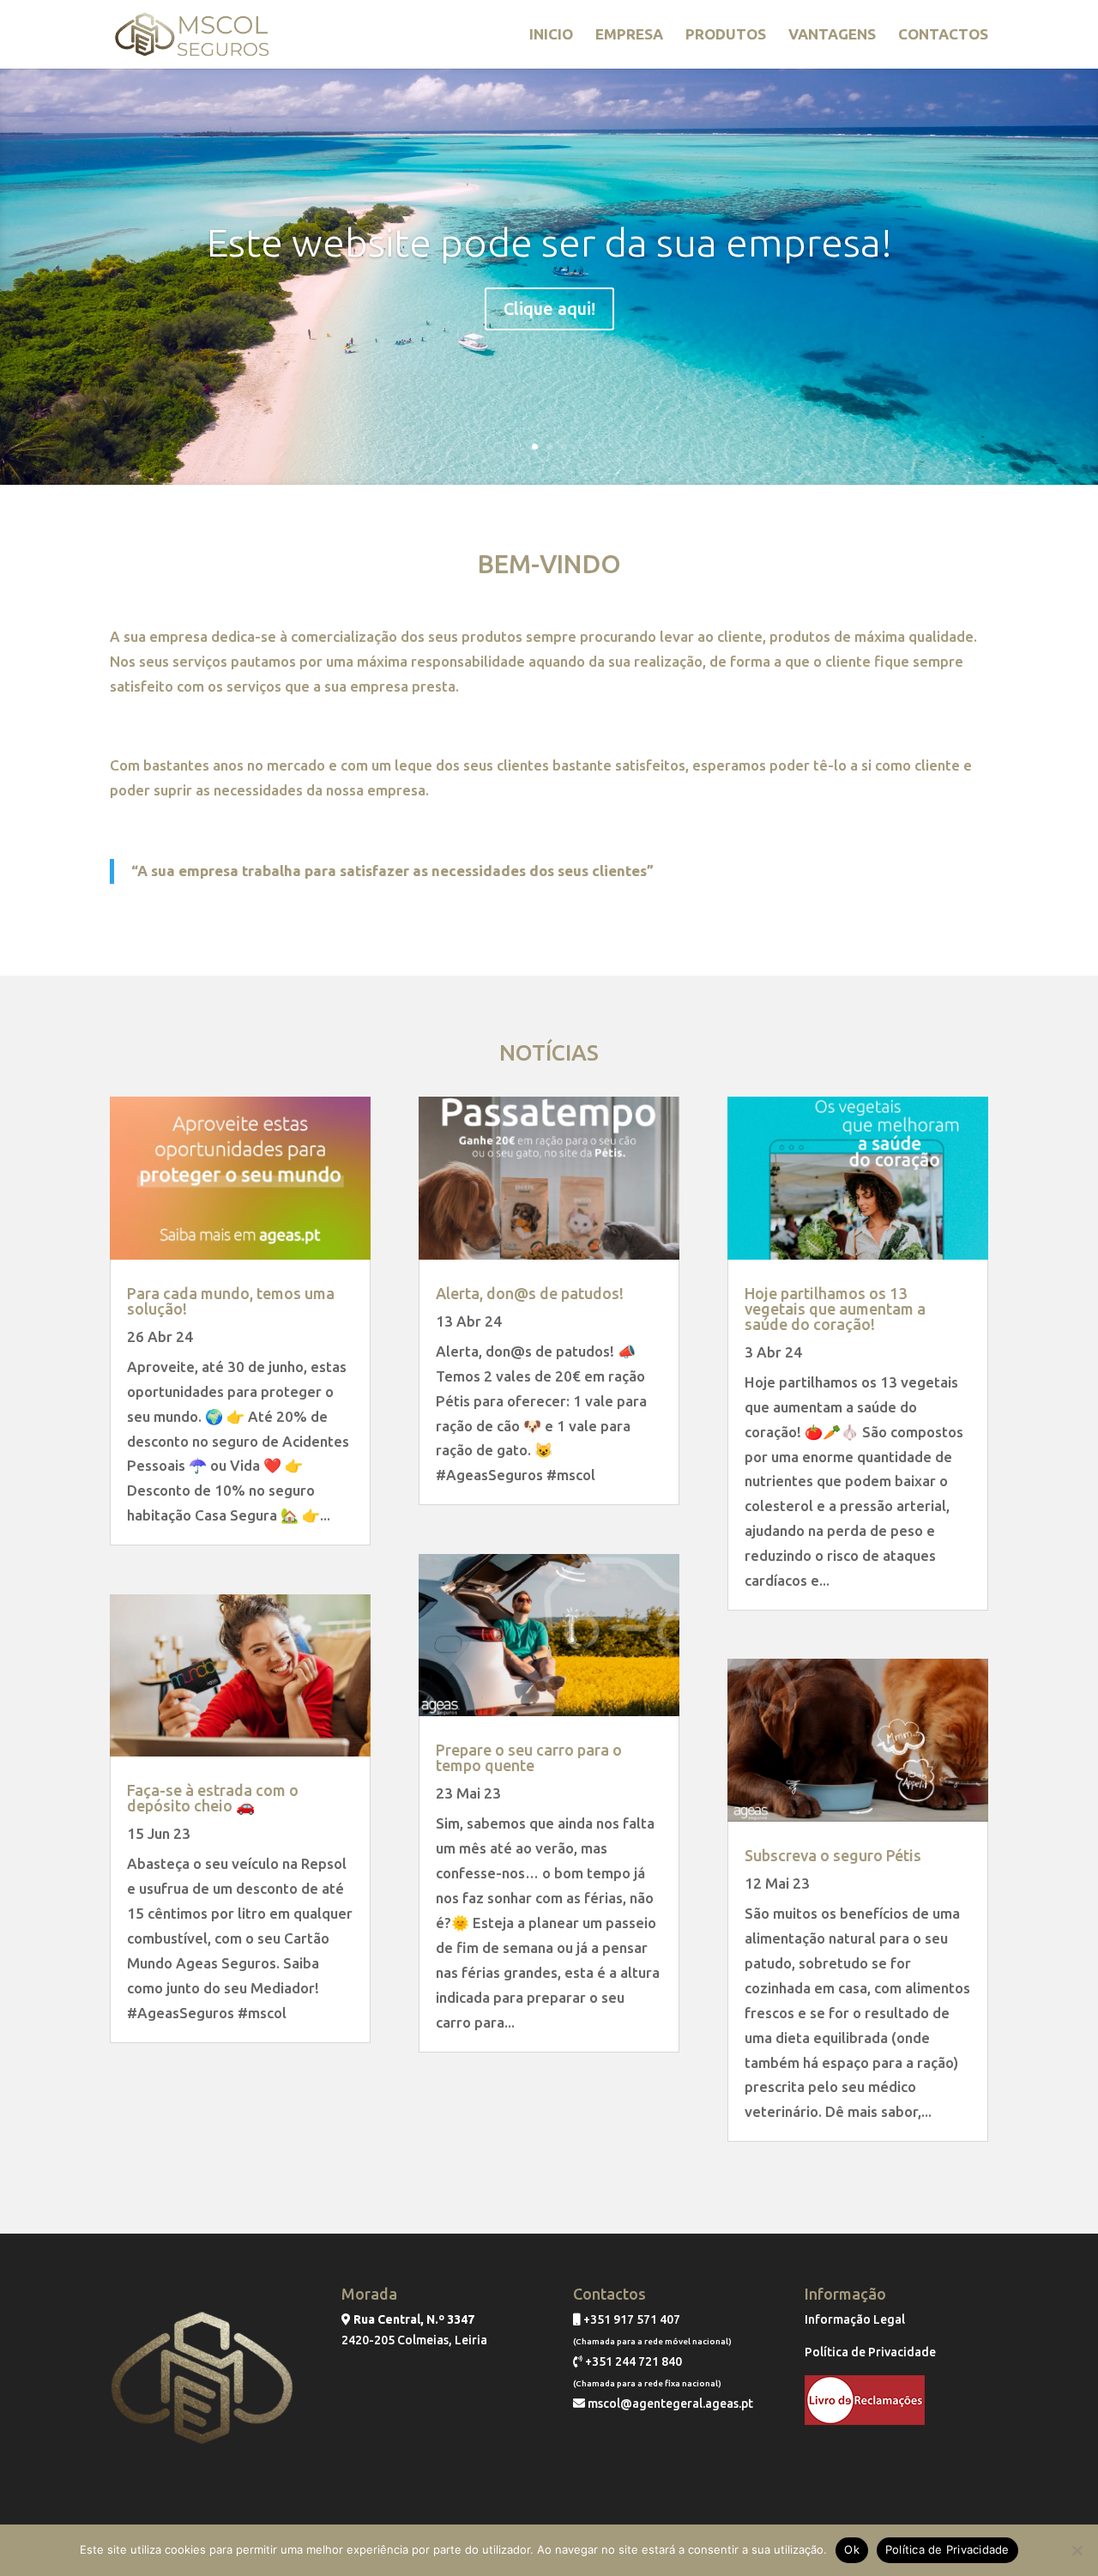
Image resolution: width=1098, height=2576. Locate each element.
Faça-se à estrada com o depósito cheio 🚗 (213, 1798)
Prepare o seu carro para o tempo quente (529, 1757)
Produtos (726, 35)
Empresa (629, 35)
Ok (852, 2549)
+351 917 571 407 (630, 2319)
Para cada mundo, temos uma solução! (231, 1301)
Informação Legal (855, 2319)
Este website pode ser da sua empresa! (549, 242)
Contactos (943, 35)
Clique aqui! (549, 308)
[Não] (1077, 2550)
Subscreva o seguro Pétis (833, 1855)
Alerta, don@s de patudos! (530, 1293)
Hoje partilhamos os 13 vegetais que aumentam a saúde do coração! (835, 1309)
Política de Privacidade (870, 2352)
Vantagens (832, 35)
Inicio (551, 35)
